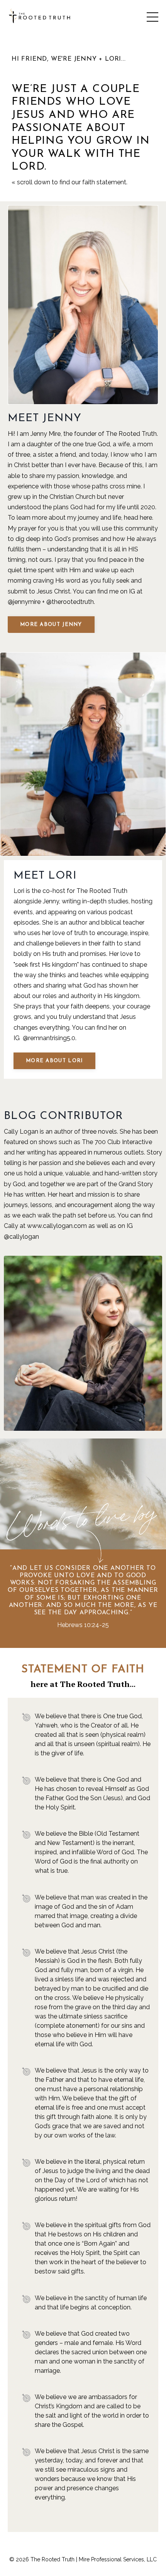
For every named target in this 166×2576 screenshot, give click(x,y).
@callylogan (21, 1237)
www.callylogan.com (57, 1226)
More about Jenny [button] (51, 625)
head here (138, 518)
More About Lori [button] (54, 1061)
